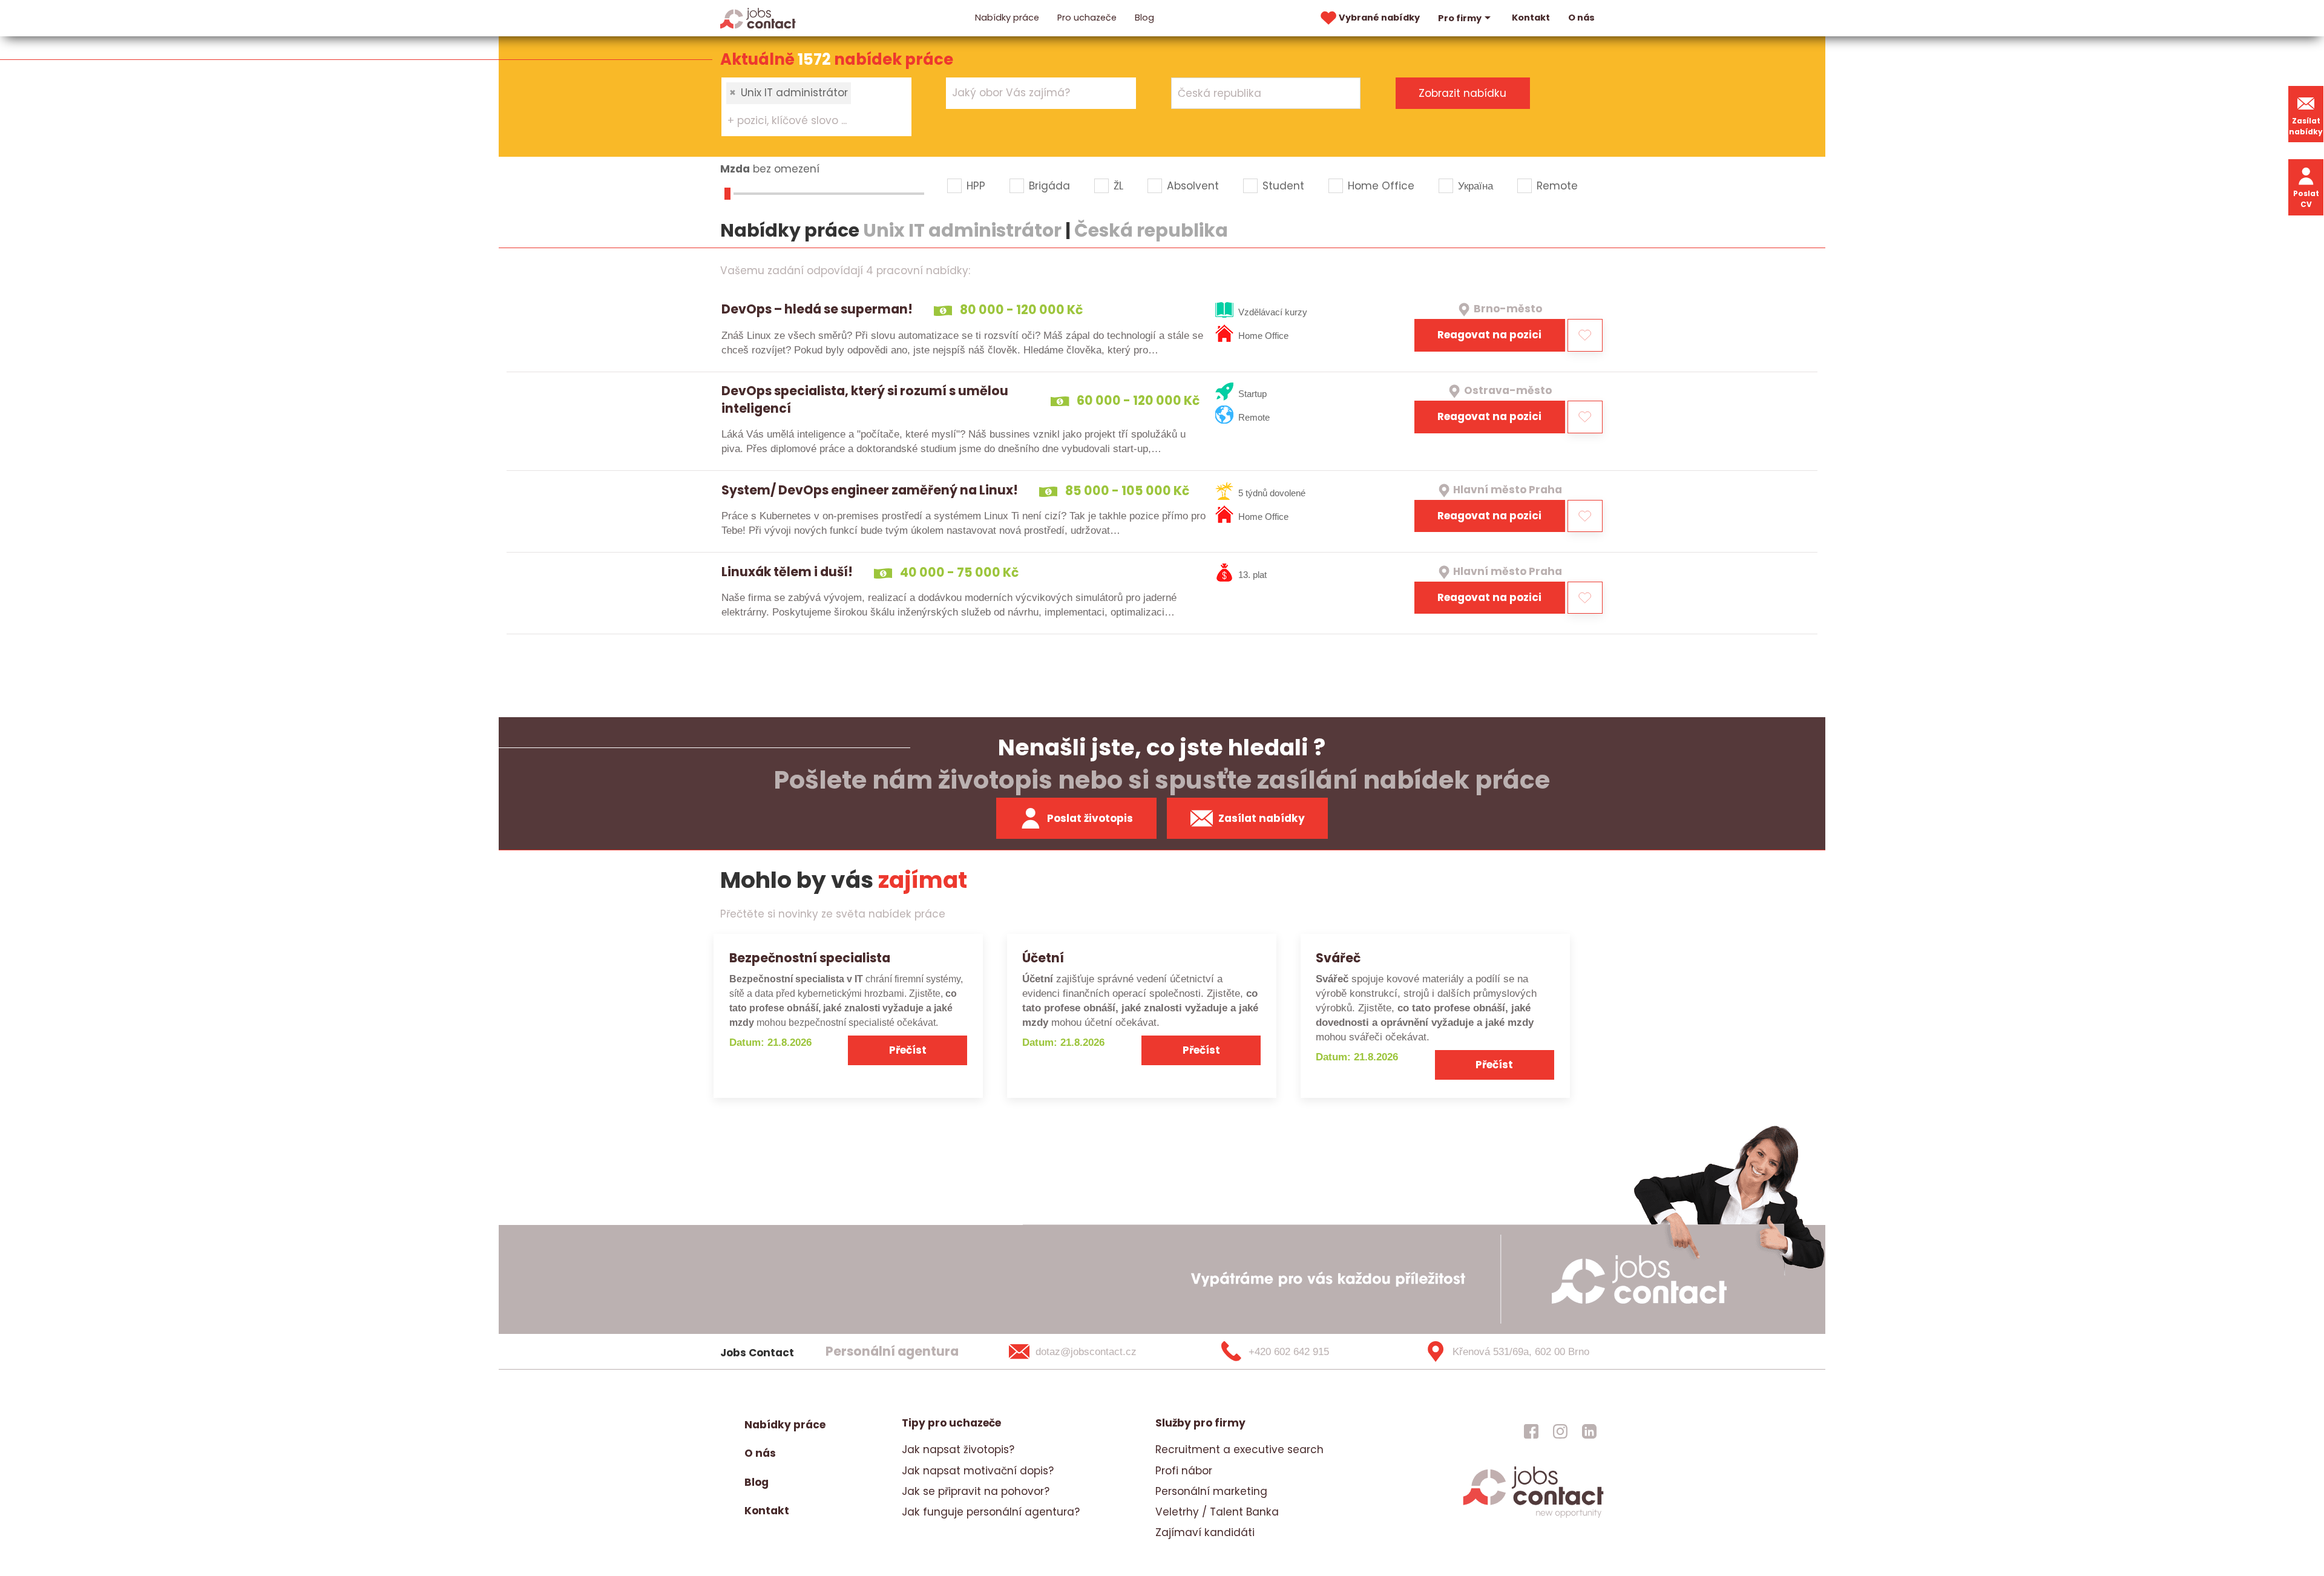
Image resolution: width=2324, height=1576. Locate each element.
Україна (1475, 186)
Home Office (1381, 186)
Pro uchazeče (1087, 18)
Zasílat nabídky (2306, 126)
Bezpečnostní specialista (810, 958)
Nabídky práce (1007, 18)
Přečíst (908, 1050)
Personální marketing (1211, 1491)
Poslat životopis (1090, 818)
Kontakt (1531, 18)
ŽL (1118, 186)
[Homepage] (758, 18)
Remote (1557, 186)
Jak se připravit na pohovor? (976, 1491)
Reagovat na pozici (1489, 335)
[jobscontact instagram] (1560, 1431)
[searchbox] (809, 121)
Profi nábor (1184, 1471)
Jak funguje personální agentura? (991, 1512)
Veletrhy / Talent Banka (1217, 1512)
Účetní (1043, 958)
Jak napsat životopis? (958, 1450)
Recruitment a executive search (1239, 1450)
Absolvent (1193, 186)
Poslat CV (2306, 199)
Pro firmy (1460, 18)
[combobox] (816, 107)
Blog (1144, 18)
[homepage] (1533, 1516)
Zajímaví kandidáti (1205, 1532)
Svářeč (1338, 958)
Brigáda (1049, 186)
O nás (1581, 18)
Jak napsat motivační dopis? (978, 1471)
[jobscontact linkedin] (1589, 1431)
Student (1283, 186)
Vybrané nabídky (1379, 18)
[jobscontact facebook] (1531, 1431)
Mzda (735, 169)
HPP (976, 186)
